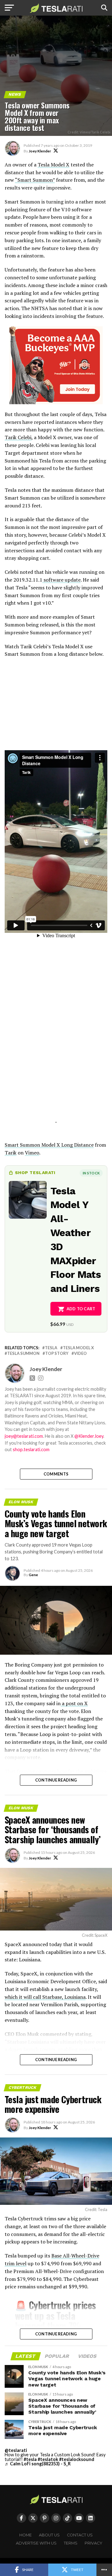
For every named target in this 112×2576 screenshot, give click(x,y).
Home (26, 2535)
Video (80, 1353)
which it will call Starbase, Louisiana (45, 1997)
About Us (49, 2535)
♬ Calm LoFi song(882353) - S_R (38, 2464)
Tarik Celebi (18, 437)
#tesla (30, 2459)
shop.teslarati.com (31, 1449)
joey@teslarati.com (24, 1436)
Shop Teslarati (35, 1173)
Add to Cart (81, 1309)
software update (61, 580)
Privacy (93, 2543)
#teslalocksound (77, 2459)
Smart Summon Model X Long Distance (49, 1145)
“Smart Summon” (35, 180)
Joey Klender (40, 151)
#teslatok (48, 2459)
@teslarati (16, 2450)
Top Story (57, 1353)
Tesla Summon (23, 1353)
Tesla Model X (54, 165)
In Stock (91, 1173)
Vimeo (32, 1153)
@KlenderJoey (89, 1436)
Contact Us (80, 2535)
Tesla (51, 1348)
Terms (71, 2543)
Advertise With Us (36, 2543)
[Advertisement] (56, 1079)
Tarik (11, 1153)
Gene (33, 1575)
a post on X (74, 1703)
